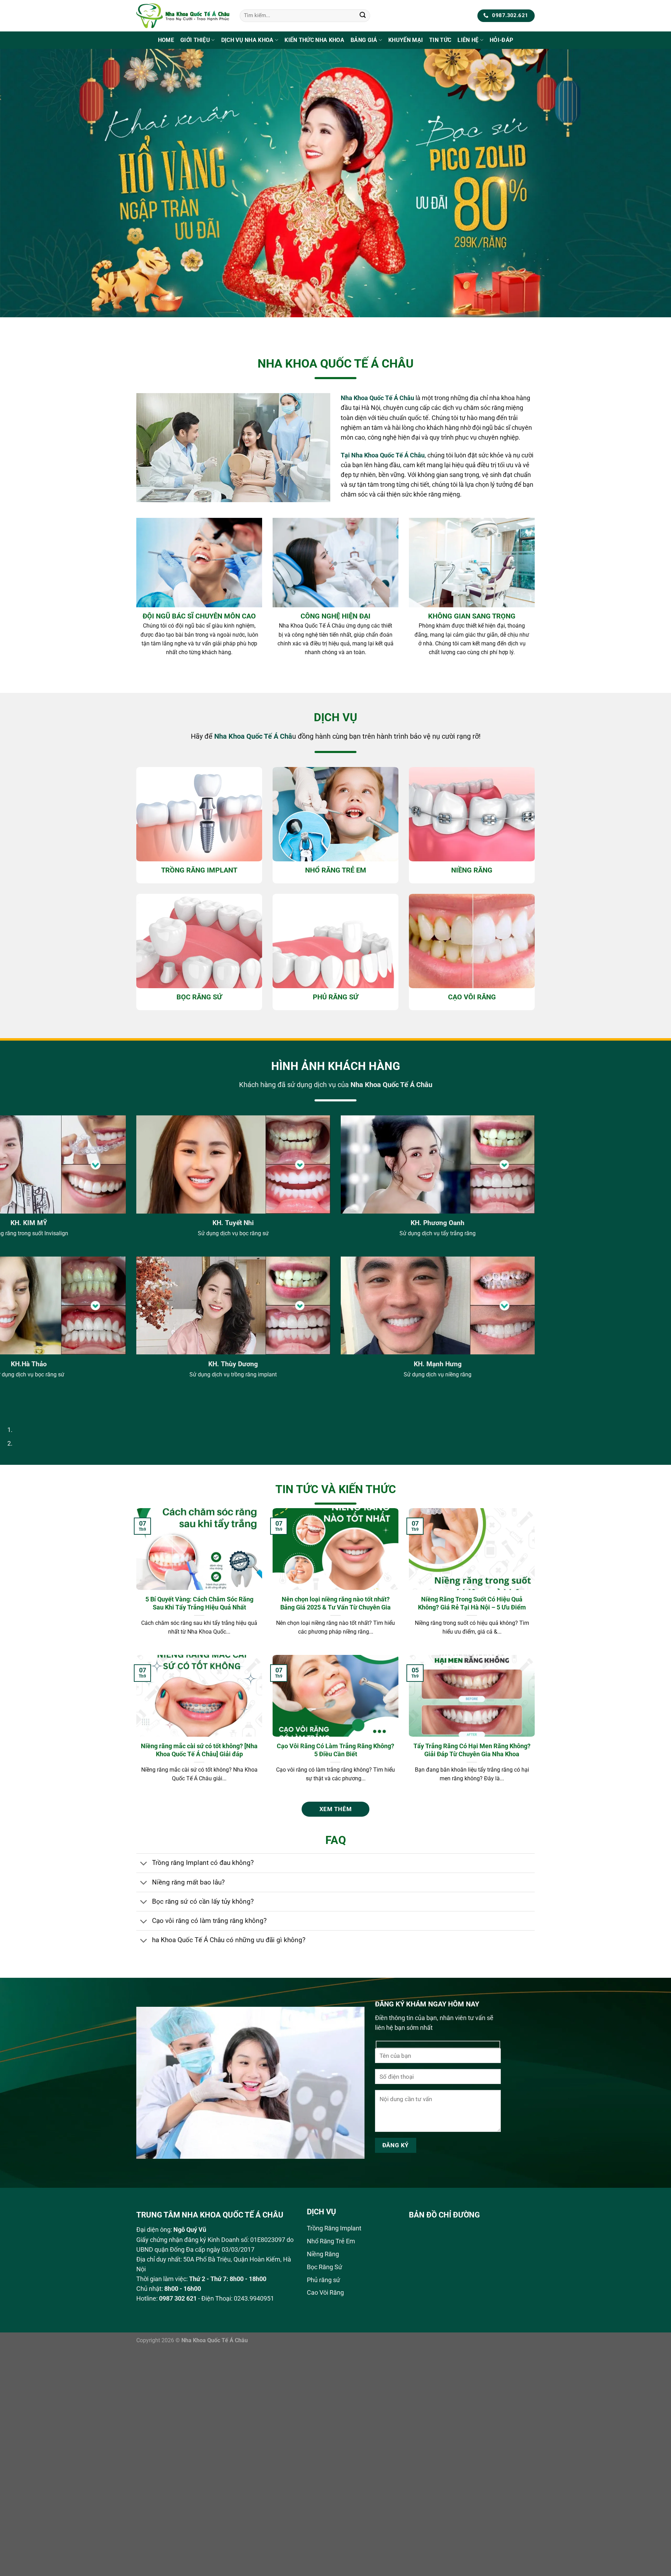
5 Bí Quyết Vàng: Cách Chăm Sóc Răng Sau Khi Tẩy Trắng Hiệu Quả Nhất (199, 1603)
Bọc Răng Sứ (324, 2267)
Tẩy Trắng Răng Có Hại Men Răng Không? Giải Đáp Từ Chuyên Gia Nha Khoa (472, 1750)
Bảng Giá (364, 40)
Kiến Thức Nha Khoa (314, 40)
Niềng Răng (323, 2254)
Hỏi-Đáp (501, 40)
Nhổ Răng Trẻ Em (331, 2241)
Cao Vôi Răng (325, 2293)
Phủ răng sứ (323, 2280)
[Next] (28, 324)
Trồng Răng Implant (334, 2228)
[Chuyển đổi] (144, 1864)
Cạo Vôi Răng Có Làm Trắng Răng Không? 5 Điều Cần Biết (335, 1750)
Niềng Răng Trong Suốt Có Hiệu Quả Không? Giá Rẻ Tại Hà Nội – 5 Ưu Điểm (472, 1603)
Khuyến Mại (406, 40)
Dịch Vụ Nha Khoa (247, 40)
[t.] (335, 193)
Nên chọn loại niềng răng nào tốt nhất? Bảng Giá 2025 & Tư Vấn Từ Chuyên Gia (335, 1603)
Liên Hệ (468, 40)
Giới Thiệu (195, 40)
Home (166, 40)
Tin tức (440, 40)
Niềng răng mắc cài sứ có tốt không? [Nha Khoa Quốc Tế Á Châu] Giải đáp (199, 1750)
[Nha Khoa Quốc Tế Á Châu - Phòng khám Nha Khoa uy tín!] (183, 16)
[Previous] (8, 324)
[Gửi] (363, 16)
